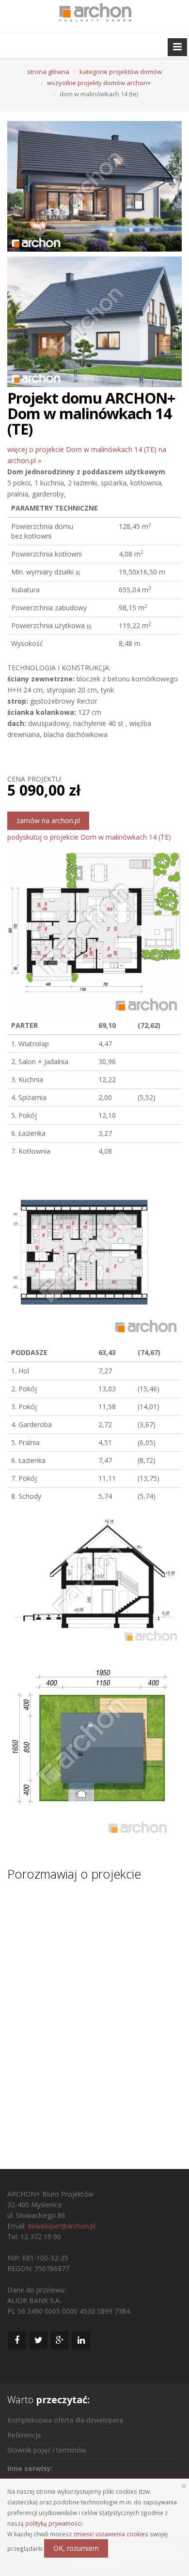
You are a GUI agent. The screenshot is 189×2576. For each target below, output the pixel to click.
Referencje (24, 2435)
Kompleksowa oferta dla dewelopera (65, 2420)
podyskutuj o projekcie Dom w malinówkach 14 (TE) (89, 837)
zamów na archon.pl (48, 821)
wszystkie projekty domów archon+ (99, 83)
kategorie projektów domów (121, 72)
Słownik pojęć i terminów (47, 2450)
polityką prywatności (54, 2523)
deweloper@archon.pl (62, 2226)
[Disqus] (94, 2016)
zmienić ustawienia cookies (111, 2534)
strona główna (48, 72)
